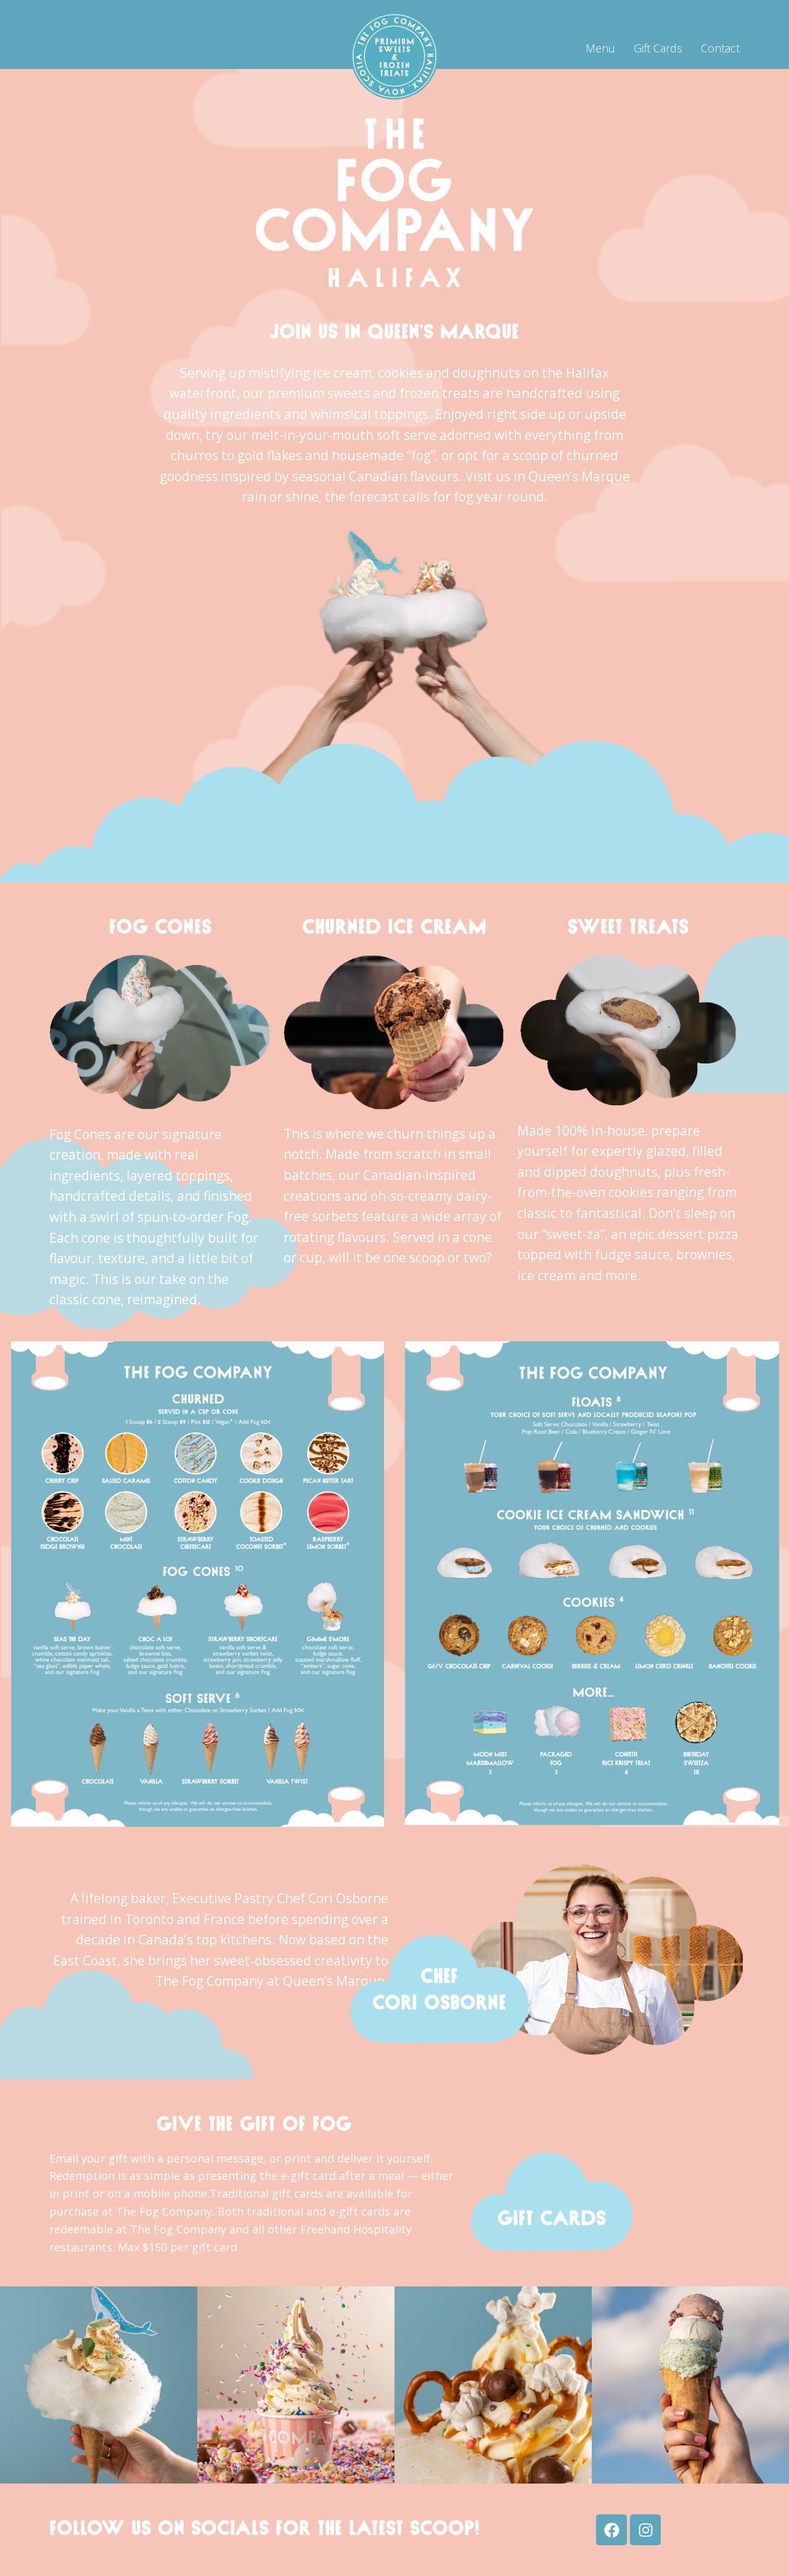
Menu (600, 48)
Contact (720, 48)
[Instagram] (645, 2530)
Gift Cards (658, 48)
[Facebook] (611, 2530)
